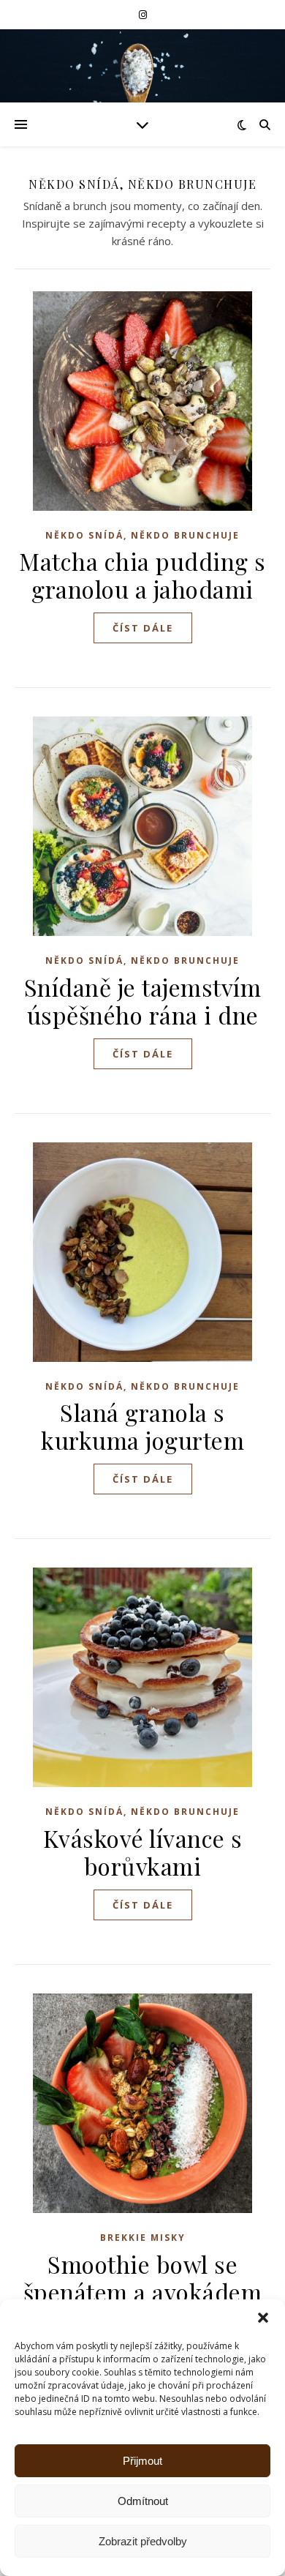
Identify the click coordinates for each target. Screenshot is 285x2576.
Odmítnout (143, 2501)
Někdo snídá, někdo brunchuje (142, 535)
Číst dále (143, 628)
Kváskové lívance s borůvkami (143, 1852)
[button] (263, 2318)
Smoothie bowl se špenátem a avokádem (143, 2278)
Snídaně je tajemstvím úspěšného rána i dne (143, 1001)
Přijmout (142, 2461)
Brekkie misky (143, 2238)
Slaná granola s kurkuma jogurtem (142, 1426)
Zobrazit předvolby (143, 2541)
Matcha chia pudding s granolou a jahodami (142, 575)
